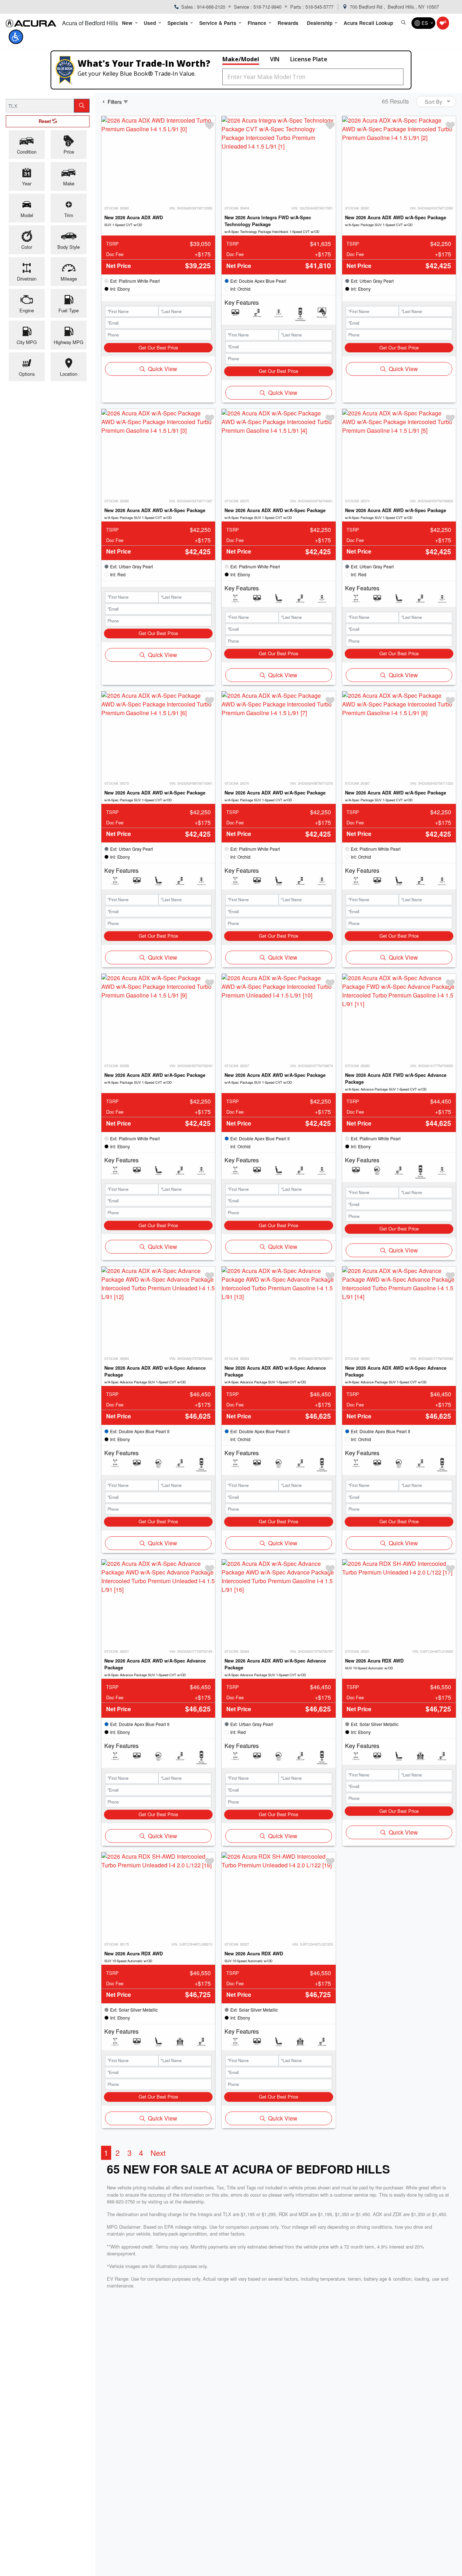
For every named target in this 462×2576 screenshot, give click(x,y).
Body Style (69, 247)
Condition (27, 152)
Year (27, 183)
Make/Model (241, 59)
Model (27, 215)
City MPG (27, 342)
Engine (27, 310)
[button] (129, 23)
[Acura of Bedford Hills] (31, 23)
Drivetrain (27, 279)
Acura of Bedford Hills (90, 23)
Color (27, 247)
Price (69, 152)
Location (69, 374)
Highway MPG (69, 342)
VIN (275, 59)
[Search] (82, 106)
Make (69, 183)
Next (158, 2153)
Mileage (69, 279)
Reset (45, 121)
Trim (69, 215)
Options (27, 374)
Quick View (163, 369)
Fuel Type (69, 310)
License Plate (309, 59)
